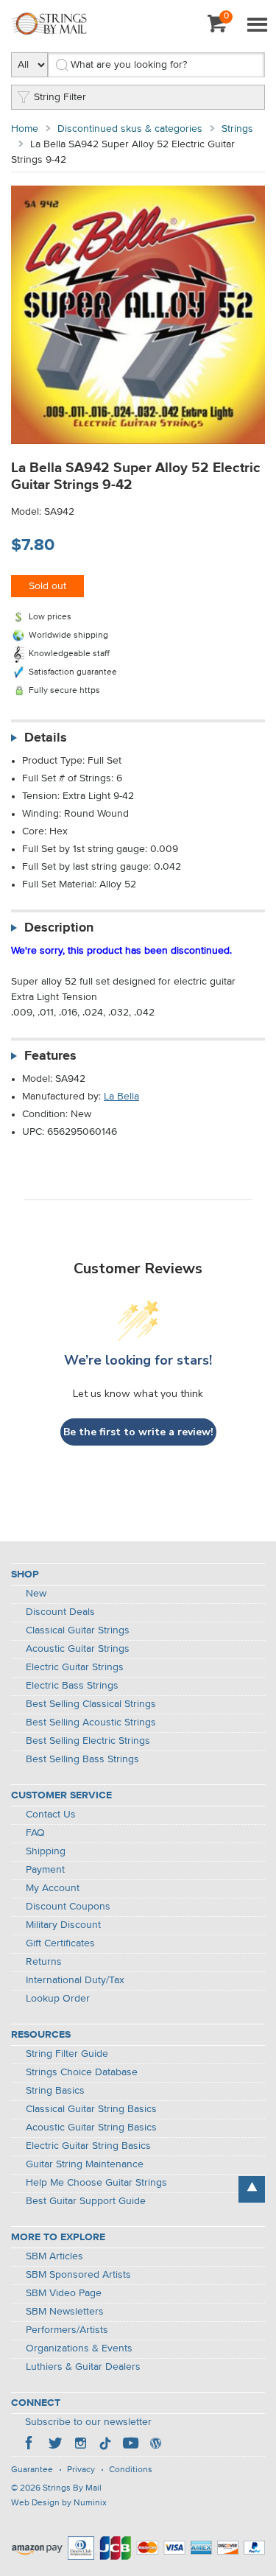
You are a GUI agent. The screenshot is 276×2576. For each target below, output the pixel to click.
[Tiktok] (105, 2445)
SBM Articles (54, 2256)
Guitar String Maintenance (85, 2164)
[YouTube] (130, 2445)
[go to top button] (252, 2189)
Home (25, 129)
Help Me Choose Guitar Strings (96, 2183)
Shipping (46, 1851)
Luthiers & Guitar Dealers (83, 2367)
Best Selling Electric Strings (88, 1741)
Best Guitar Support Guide (86, 2201)
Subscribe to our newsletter (88, 2422)
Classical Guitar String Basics (91, 2109)
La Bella (121, 1097)
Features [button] (50, 1056)
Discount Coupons (68, 1907)
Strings (237, 129)
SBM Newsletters (65, 2312)
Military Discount (63, 1925)
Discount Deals (60, 1612)
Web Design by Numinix (59, 2503)
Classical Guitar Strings (78, 1630)
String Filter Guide (67, 2054)
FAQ (35, 1833)
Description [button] (59, 928)
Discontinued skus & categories (130, 129)
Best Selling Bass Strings (82, 1759)
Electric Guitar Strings (75, 1667)
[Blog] (155, 2445)
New (36, 1594)
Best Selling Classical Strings (91, 1704)
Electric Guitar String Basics (88, 2146)
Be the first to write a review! (138, 1432)
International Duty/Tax (75, 1980)
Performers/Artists (67, 2330)
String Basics (55, 2091)
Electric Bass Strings (72, 1686)
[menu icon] (257, 26)
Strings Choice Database (82, 2072)
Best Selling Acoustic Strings (91, 1722)
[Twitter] (55, 2445)
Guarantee (32, 2470)
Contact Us (51, 1815)
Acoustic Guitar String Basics (91, 2128)
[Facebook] (30, 2445)
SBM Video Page (64, 2293)
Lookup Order (58, 1999)
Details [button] (46, 738)
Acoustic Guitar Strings (78, 1649)
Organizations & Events (79, 2348)
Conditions (131, 2470)
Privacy (81, 2470)
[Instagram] (80, 2445)
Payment (45, 1870)
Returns (44, 1962)
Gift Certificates (60, 1943)
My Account (53, 1888)
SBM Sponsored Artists (78, 2275)
